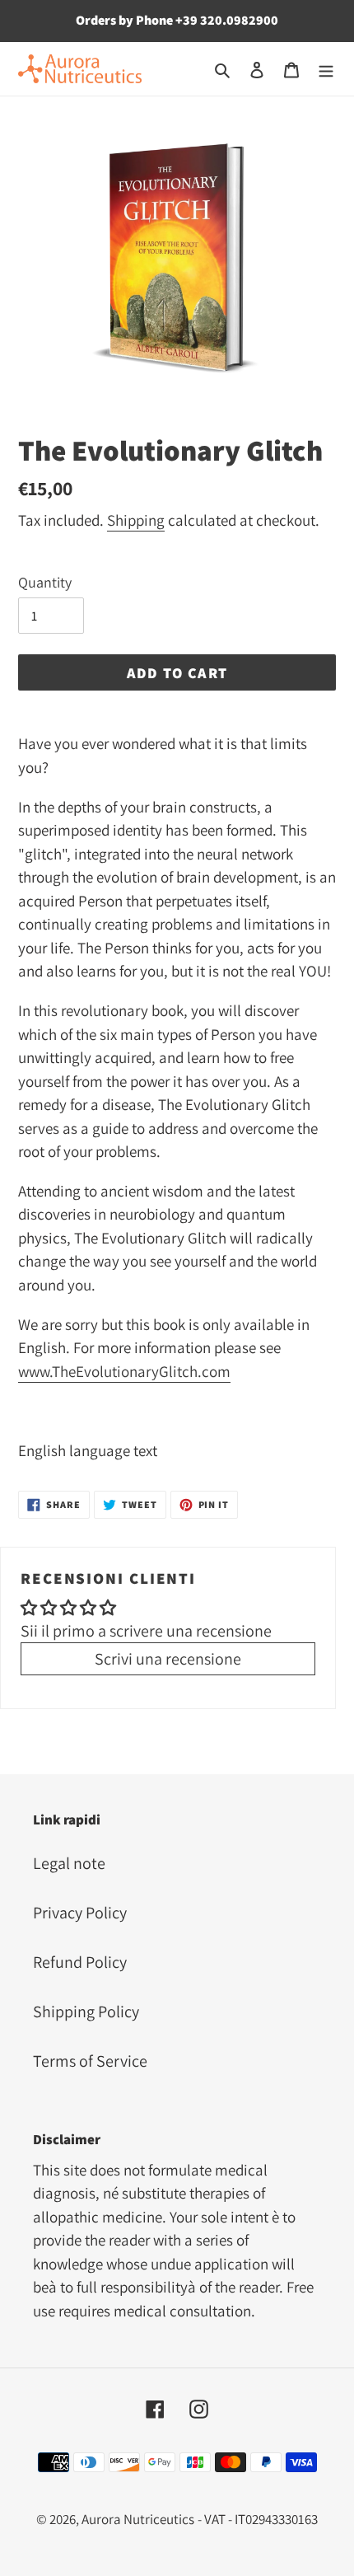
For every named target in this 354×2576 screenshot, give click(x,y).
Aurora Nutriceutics (138, 2519)
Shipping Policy (86, 2012)
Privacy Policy (80, 1913)
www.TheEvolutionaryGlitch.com (124, 1371)
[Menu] (326, 68)
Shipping (136, 520)
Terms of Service (90, 2061)
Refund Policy (80, 1962)
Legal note (69, 1863)
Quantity (45, 582)
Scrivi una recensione (168, 1659)
